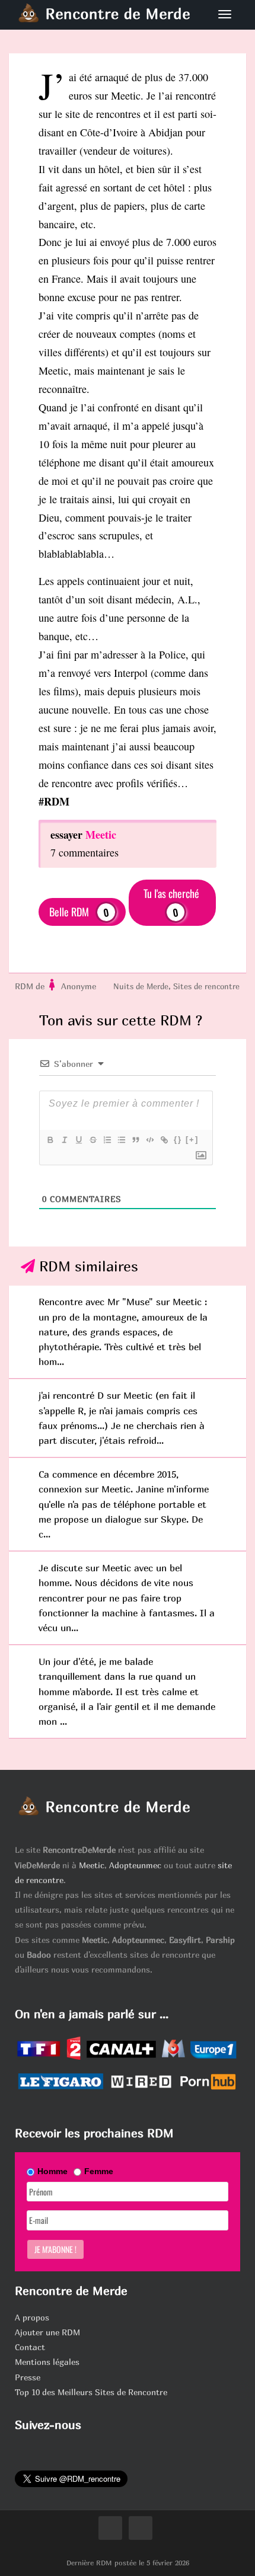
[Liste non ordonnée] (121, 1140)
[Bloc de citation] (135, 1140)
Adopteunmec (135, 1865)
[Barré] (93, 1140)
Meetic (92, 1865)
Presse (28, 2377)
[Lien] (164, 1140)
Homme (52, 2171)
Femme (99, 2171)
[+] (192, 1140)
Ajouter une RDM (47, 2332)
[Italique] (64, 1140)
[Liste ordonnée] (107, 1140)
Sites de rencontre (206, 986)
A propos (32, 2317)
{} (178, 1140)
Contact (30, 2347)
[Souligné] (78, 1140)
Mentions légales (47, 2362)
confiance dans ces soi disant (130, 765)
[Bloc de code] (149, 1140)
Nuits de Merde (141, 986)
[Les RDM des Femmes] (53, 986)
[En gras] (50, 1140)
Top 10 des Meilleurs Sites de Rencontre (91, 2392)
